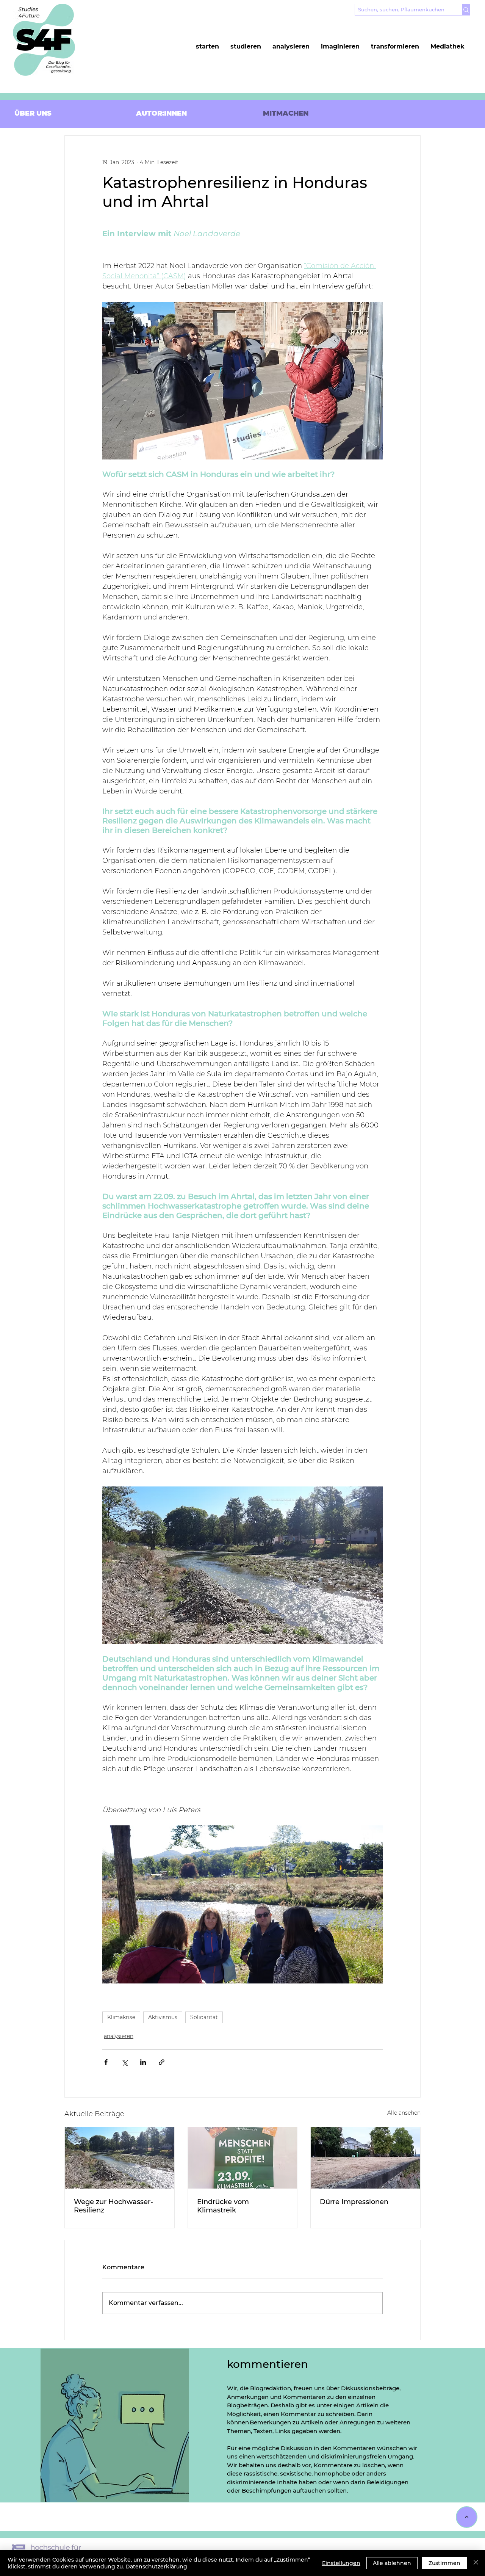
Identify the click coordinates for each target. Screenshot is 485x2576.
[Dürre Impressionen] (365, 2158)
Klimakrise (121, 2017)
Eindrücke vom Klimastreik (223, 2206)
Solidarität (204, 2017)
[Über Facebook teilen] (106, 2062)
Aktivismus (163, 2017)
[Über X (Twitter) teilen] (124, 2062)
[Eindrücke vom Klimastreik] (243, 2158)
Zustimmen (444, 2563)
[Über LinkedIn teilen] (143, 2062)
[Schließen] (476, 2563)
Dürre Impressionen (354, 2202)
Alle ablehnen (392, 2563)
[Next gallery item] (374, 1904)
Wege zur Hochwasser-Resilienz (113, 2206)
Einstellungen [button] (341, 2563)
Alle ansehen (404, 2113)
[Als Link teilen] (162, 2062)
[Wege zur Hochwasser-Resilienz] (120, 2158)
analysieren (119, 2036)
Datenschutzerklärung (156, 2567)
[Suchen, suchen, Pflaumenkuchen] (466, 10)
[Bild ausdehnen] (242, 1904)
